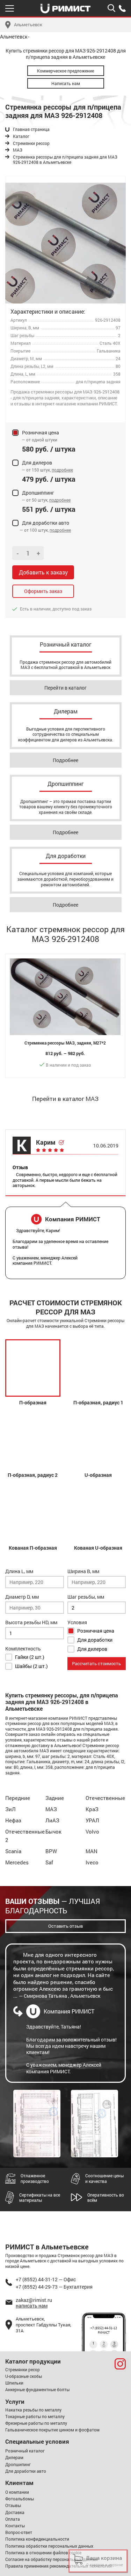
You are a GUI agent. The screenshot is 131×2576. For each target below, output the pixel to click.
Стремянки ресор (23, 2369)
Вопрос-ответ (19, 2532)
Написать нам (66, 83)
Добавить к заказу (43, 572)
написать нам (32, 2306)
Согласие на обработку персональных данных (52, 2559)
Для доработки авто (26, 2471)
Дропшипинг (18, 2464)
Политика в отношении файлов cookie (43, 2553)
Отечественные (105, 1798)
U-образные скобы (24, 2376)
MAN (92, 1851)
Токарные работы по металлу (35, 2416)
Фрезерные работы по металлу (36, 2423)
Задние (55, 1798)
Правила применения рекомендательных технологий (59, 2566)
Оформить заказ (43, 591)
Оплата (13, 2519)
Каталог (21, 136)
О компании (17, 2492)
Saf (49, 1862)
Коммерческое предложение (65, 71)
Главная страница (31, 129)
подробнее (62, 470)
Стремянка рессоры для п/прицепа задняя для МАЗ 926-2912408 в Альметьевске (65, 160)
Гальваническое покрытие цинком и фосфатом (52, 2430)
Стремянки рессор (31, 143)
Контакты (15, 2526)
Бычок (53, 1831)
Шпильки (14, 2383)
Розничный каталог (25, 2451)
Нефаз (13, 1820)
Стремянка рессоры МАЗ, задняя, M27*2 (65, 1043)
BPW (51, 1851)
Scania (13, 1851)
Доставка (15, 2512)
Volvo (92, 1831)
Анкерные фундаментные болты (37, 2389)
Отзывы (13, 2505)
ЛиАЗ (52, 1820)
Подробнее (65, 760)
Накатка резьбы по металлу (33, 2410)
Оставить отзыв (65, 1926)
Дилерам (14, 2457)
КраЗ (92, 1809)
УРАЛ (92, 1820)
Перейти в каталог (65, 688)
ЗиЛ (10, 1809)
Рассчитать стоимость (96, 1663)
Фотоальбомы (20, 2499)
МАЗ (18, 150)
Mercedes (17, 1862)
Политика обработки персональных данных (49, 2546)
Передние (18, 1798)
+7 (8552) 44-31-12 (104, 2328)
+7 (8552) (122, 8)
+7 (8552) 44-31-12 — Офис (46, 2279)
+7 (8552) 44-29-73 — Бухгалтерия (54, 2287)
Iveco (92, 1862)
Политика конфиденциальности (37, 2539)
